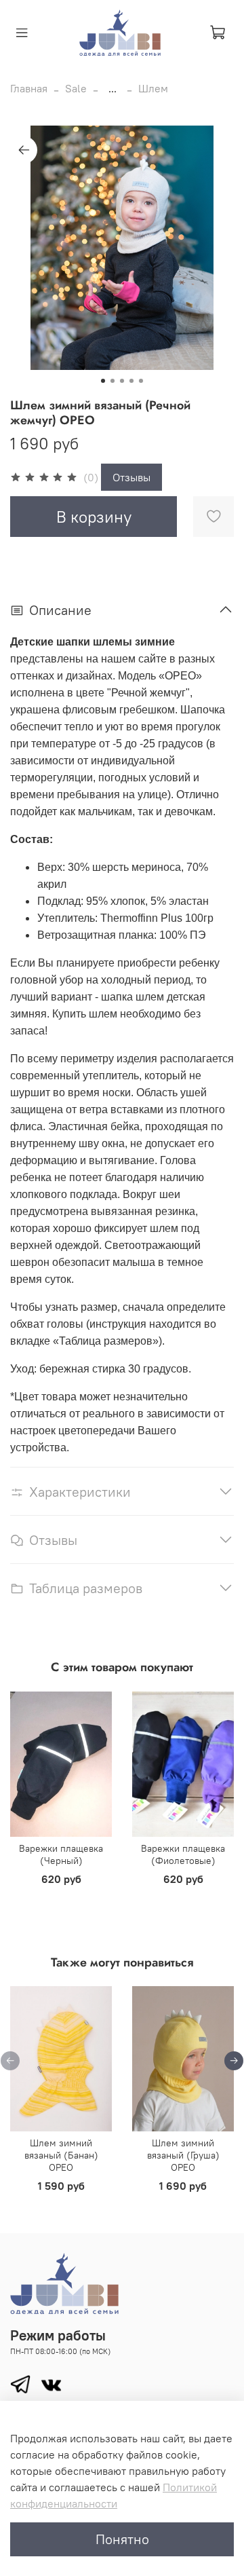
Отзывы (131, 477)
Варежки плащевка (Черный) (61, 1854)
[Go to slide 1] (103, 381)
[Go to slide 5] (141, 381)
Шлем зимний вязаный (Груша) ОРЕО (183, 2156)
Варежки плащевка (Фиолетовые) (183, 1854)
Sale (76, 88)
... (113, 88)
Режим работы (58, 2335)
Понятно (122, 2539)
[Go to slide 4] (131, 381)
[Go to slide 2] (113, 381)
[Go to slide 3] (122, 381)
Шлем (153, 88)
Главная (29, 88)
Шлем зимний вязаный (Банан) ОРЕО (61, 2156)
